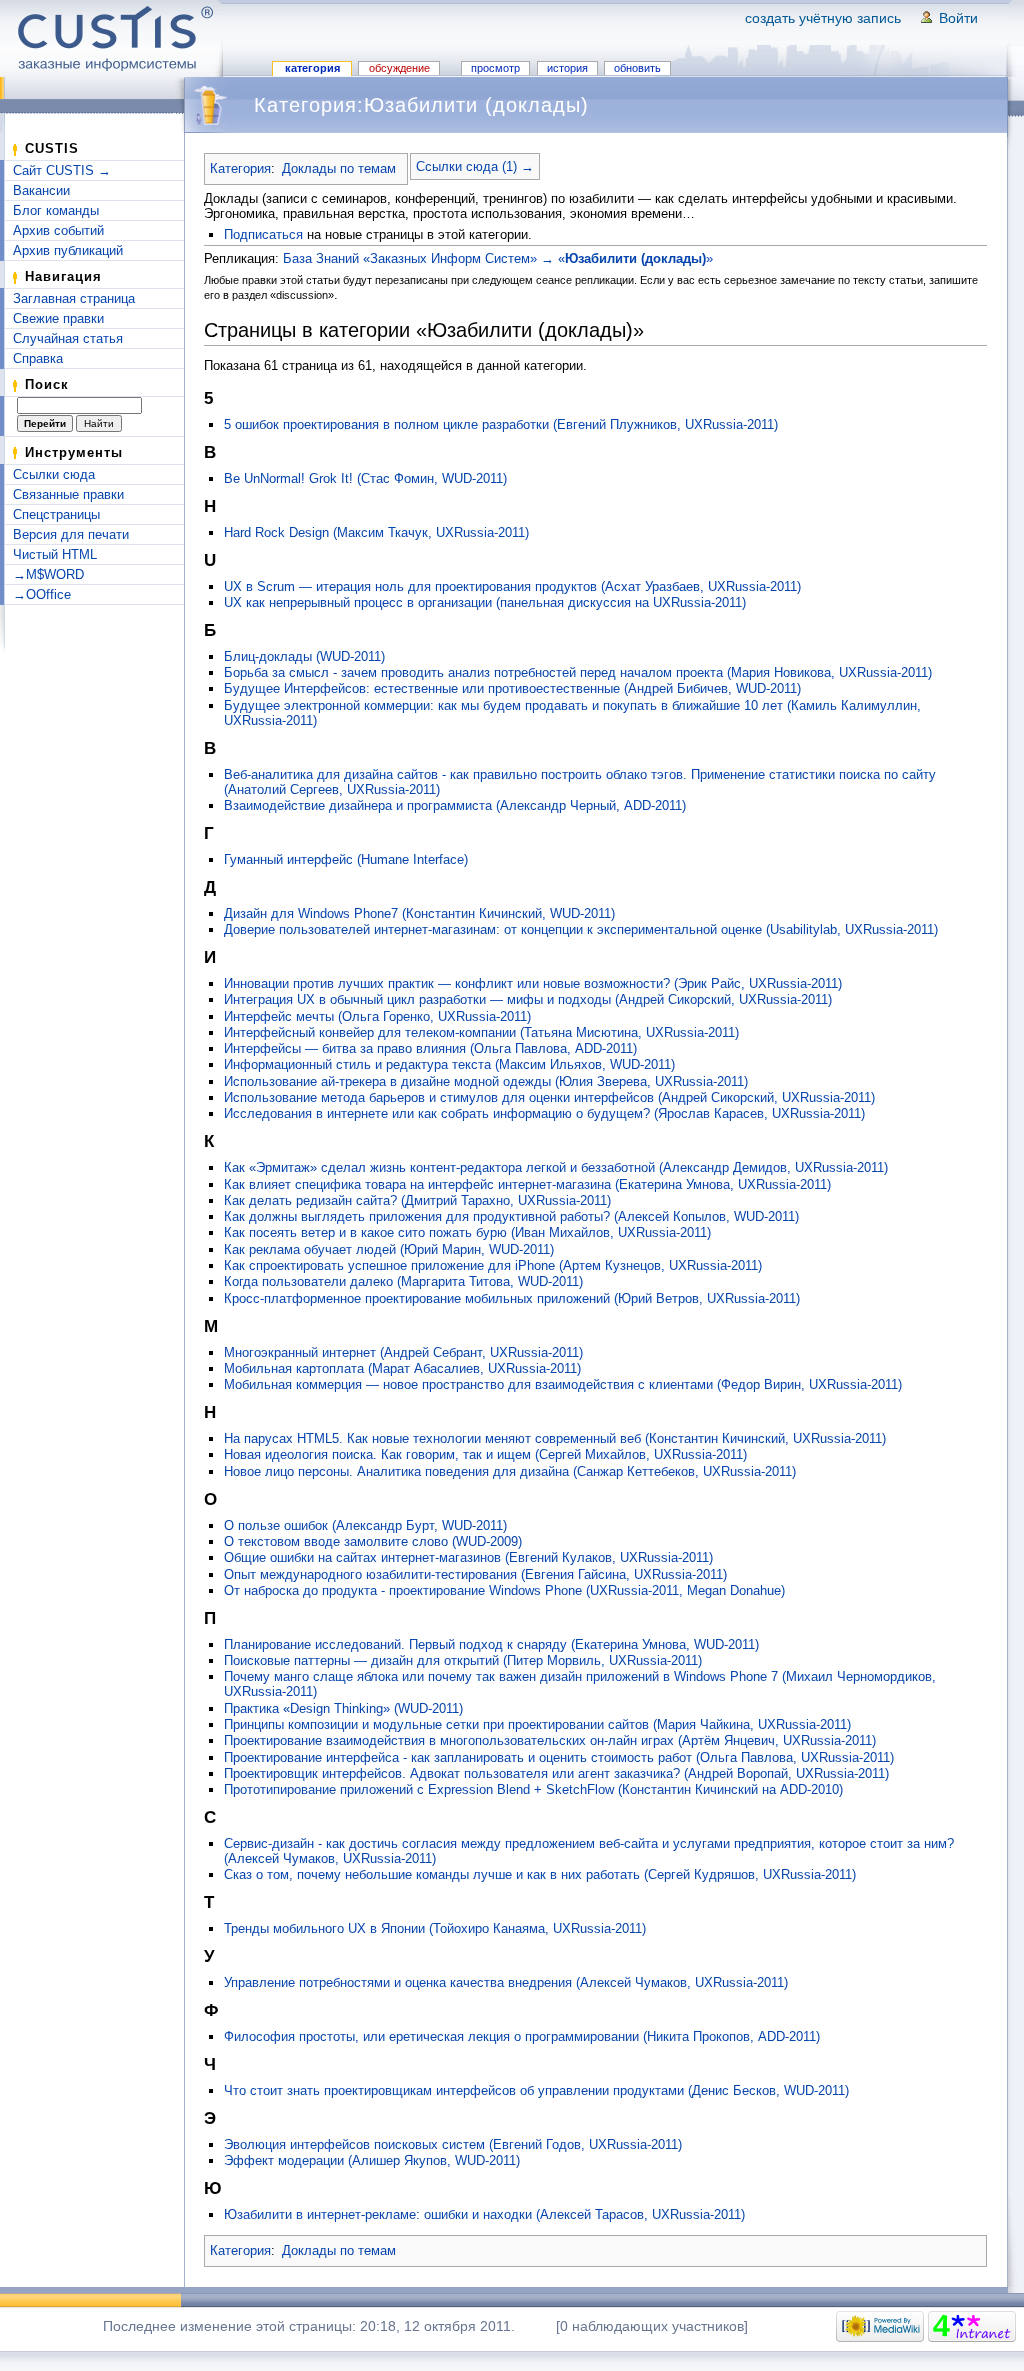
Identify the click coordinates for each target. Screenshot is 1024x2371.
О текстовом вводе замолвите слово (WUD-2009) (373, 1541)
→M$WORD (48, 574)
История (567, 68)
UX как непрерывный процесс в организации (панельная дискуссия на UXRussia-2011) (485, 602)
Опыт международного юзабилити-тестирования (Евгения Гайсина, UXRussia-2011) (475, 1574)
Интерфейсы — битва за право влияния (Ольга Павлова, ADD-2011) (430, 1048)
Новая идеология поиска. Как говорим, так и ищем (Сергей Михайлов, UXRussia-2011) (485, 1454)
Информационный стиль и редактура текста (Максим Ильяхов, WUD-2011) (449, 1064)
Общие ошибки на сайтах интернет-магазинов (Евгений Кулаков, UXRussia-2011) (468, 1557)
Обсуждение (399, 68)
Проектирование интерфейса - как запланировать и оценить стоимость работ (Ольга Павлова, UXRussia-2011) (559, 1757)
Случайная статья (68, 338)
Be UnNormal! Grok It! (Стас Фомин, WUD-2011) (365, 478)
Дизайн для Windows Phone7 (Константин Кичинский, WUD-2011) (419, 913)
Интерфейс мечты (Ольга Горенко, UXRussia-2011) (377, 1016)
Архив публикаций (68, 250)
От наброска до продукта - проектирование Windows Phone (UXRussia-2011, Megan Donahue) (504, 1590)
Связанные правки (68, 494)
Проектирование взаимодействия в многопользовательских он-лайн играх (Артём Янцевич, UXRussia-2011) (550, 1740)
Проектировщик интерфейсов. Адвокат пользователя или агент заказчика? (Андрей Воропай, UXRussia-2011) (556, 1773)
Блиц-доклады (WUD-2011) (304, 656)
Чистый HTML (55, 554)
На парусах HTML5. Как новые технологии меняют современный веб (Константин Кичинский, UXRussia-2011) (555, 1438)
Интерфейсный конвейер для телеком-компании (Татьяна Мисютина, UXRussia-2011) (481, 1032)
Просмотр (495, 68)
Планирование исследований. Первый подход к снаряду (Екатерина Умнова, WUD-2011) (491, 1644)
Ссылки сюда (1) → (475, 166)
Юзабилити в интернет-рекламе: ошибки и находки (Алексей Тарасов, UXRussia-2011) (484, 2214)
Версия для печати (71, 534)
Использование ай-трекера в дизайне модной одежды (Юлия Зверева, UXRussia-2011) (486, 1081)
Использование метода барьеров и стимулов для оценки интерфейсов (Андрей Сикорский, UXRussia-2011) (549, 1097)
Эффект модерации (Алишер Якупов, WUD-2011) (372, 2160)
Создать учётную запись (823, 18)
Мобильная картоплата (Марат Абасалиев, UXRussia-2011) (402, 1368)
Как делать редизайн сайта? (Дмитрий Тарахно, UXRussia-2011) (417, 1200)
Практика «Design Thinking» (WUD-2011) (343, 1708)
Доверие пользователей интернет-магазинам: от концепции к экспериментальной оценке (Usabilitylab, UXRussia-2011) (581, 929)
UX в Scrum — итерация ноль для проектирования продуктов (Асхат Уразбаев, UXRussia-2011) (512, 586)
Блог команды (56, 210)
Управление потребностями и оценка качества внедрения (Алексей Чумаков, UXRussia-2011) (506, 1982)
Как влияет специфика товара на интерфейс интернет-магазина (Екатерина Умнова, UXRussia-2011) (527, 1184)
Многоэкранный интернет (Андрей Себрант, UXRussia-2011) (403, 1352)
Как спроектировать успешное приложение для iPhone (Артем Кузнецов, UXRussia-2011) (493, 1265)
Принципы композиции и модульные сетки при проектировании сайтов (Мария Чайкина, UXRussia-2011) (537, 1724)
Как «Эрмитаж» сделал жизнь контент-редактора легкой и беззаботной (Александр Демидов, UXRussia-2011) (556, 1167)
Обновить (637, 68)
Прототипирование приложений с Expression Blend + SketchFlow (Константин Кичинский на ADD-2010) (533, 1789)
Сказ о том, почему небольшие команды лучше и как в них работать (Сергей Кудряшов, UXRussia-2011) (540, 1874)
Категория (312, 68)
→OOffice (42, 594)
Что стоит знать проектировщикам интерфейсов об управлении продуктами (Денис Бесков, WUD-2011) (536, 2090)
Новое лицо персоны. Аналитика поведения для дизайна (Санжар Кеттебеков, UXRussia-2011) (510, 1471)
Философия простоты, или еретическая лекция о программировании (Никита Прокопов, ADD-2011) (522, 2036)
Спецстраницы (56, 514)
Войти (958, 18)
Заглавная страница (74, 298)
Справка (38, 358)
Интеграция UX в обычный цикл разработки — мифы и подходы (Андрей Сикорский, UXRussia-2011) (528, 999)
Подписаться (263, 234)
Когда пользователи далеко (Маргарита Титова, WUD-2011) (403, 1281)
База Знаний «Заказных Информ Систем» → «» (498, 258)
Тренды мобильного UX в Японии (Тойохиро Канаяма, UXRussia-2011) (435, 1928)
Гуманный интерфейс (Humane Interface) (346, 859)
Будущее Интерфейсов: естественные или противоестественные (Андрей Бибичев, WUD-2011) (512, 688)
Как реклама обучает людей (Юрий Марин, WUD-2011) (389, 1249)
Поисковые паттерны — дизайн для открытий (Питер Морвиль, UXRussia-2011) (463, 1660)
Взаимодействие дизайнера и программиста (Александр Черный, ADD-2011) (455, 805)
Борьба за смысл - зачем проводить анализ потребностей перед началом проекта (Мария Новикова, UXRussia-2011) (578, 672)
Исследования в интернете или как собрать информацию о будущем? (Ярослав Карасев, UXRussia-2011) (544, 1113)
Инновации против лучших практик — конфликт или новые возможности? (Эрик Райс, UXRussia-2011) (533, 983)
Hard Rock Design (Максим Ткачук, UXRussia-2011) (376, 532)
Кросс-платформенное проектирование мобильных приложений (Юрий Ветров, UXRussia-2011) (512, 1298)
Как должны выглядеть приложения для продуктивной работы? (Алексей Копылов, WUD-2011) (511, 1216)
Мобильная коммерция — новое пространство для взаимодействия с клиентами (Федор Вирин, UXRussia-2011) (563, 1384)
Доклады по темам (339, 168)
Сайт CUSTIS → (62, 170)
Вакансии (41, 190)
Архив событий (58, 230)
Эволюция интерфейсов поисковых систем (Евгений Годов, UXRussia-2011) (453, 2144)
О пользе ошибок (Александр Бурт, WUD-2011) (365, 1525)
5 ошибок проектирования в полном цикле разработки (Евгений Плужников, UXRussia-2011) (501, 424)
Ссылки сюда (54, 474)
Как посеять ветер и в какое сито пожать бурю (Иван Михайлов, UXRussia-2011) (467, 1232)
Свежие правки (58, 318)
